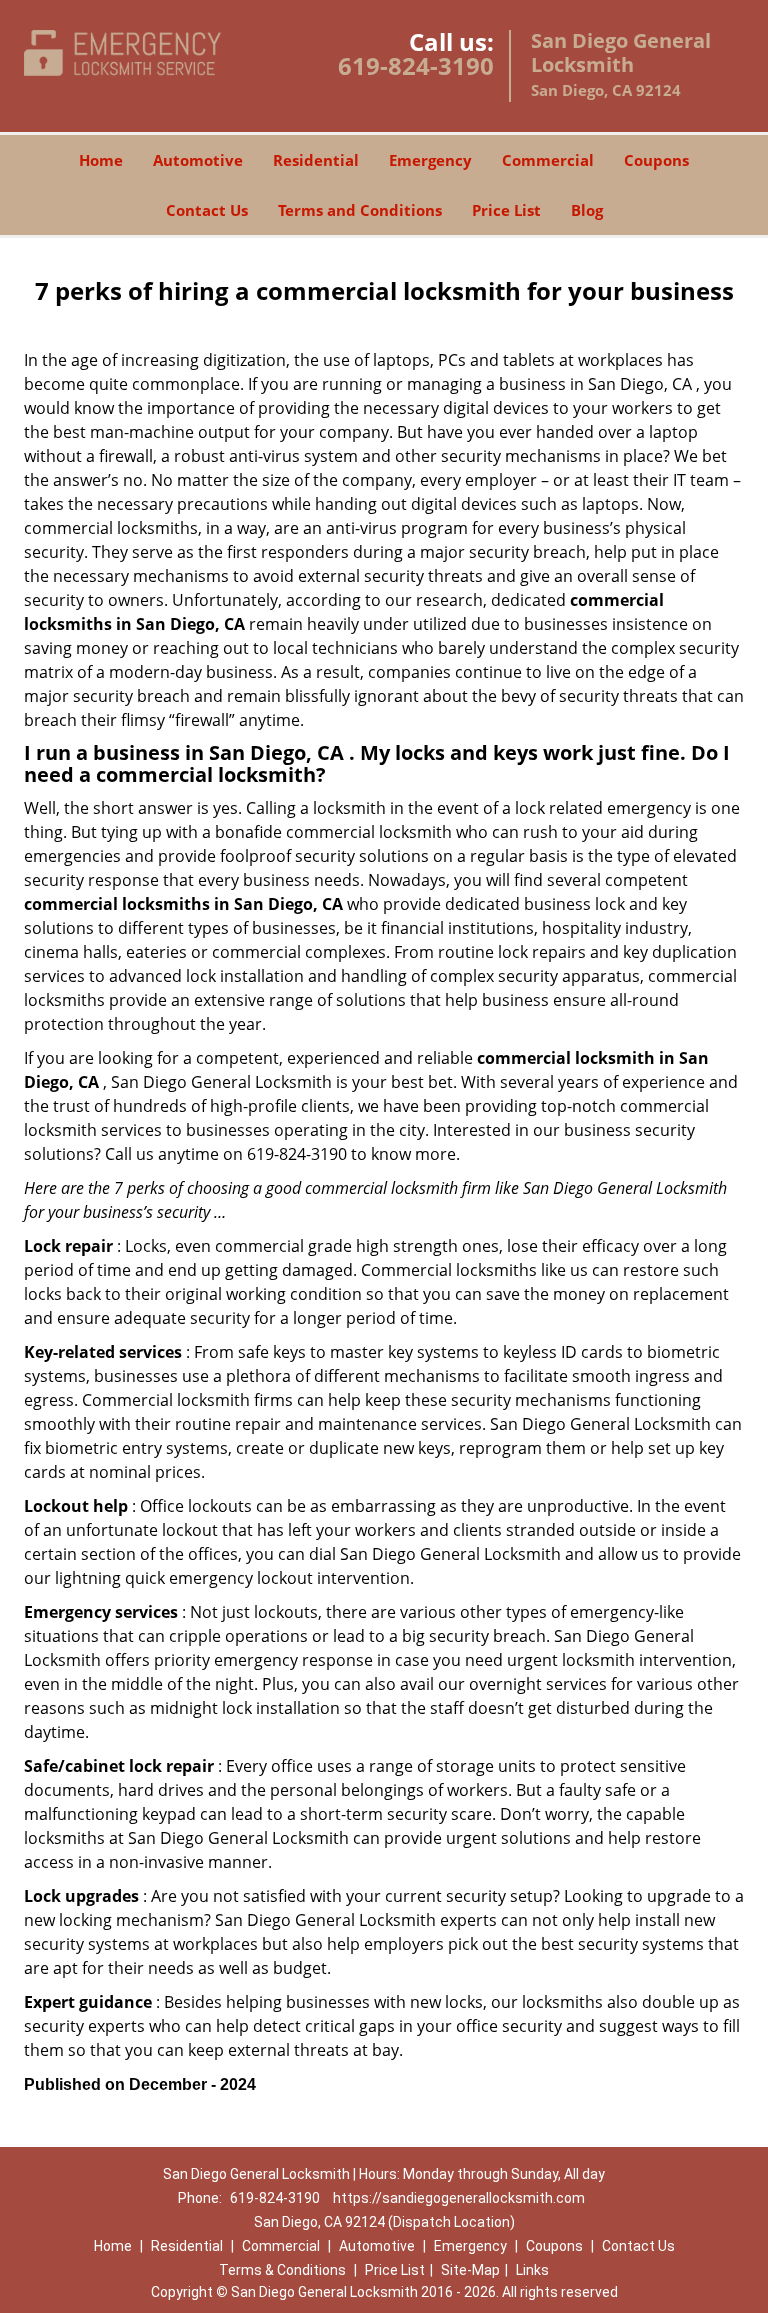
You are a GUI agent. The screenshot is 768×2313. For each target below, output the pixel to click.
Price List (506, 210)
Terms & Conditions (282, 2270)
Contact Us (207, 210)
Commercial (548, 160)
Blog (587, 210)
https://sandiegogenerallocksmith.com (459, 2198)
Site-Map (470, 2270)
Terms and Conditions (360, 210)
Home (101, 160)
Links (532, 2270)
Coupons (656, 160)
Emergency (430, 160)
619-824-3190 (416, 65)
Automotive (198, 160)
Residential (316, 160)
